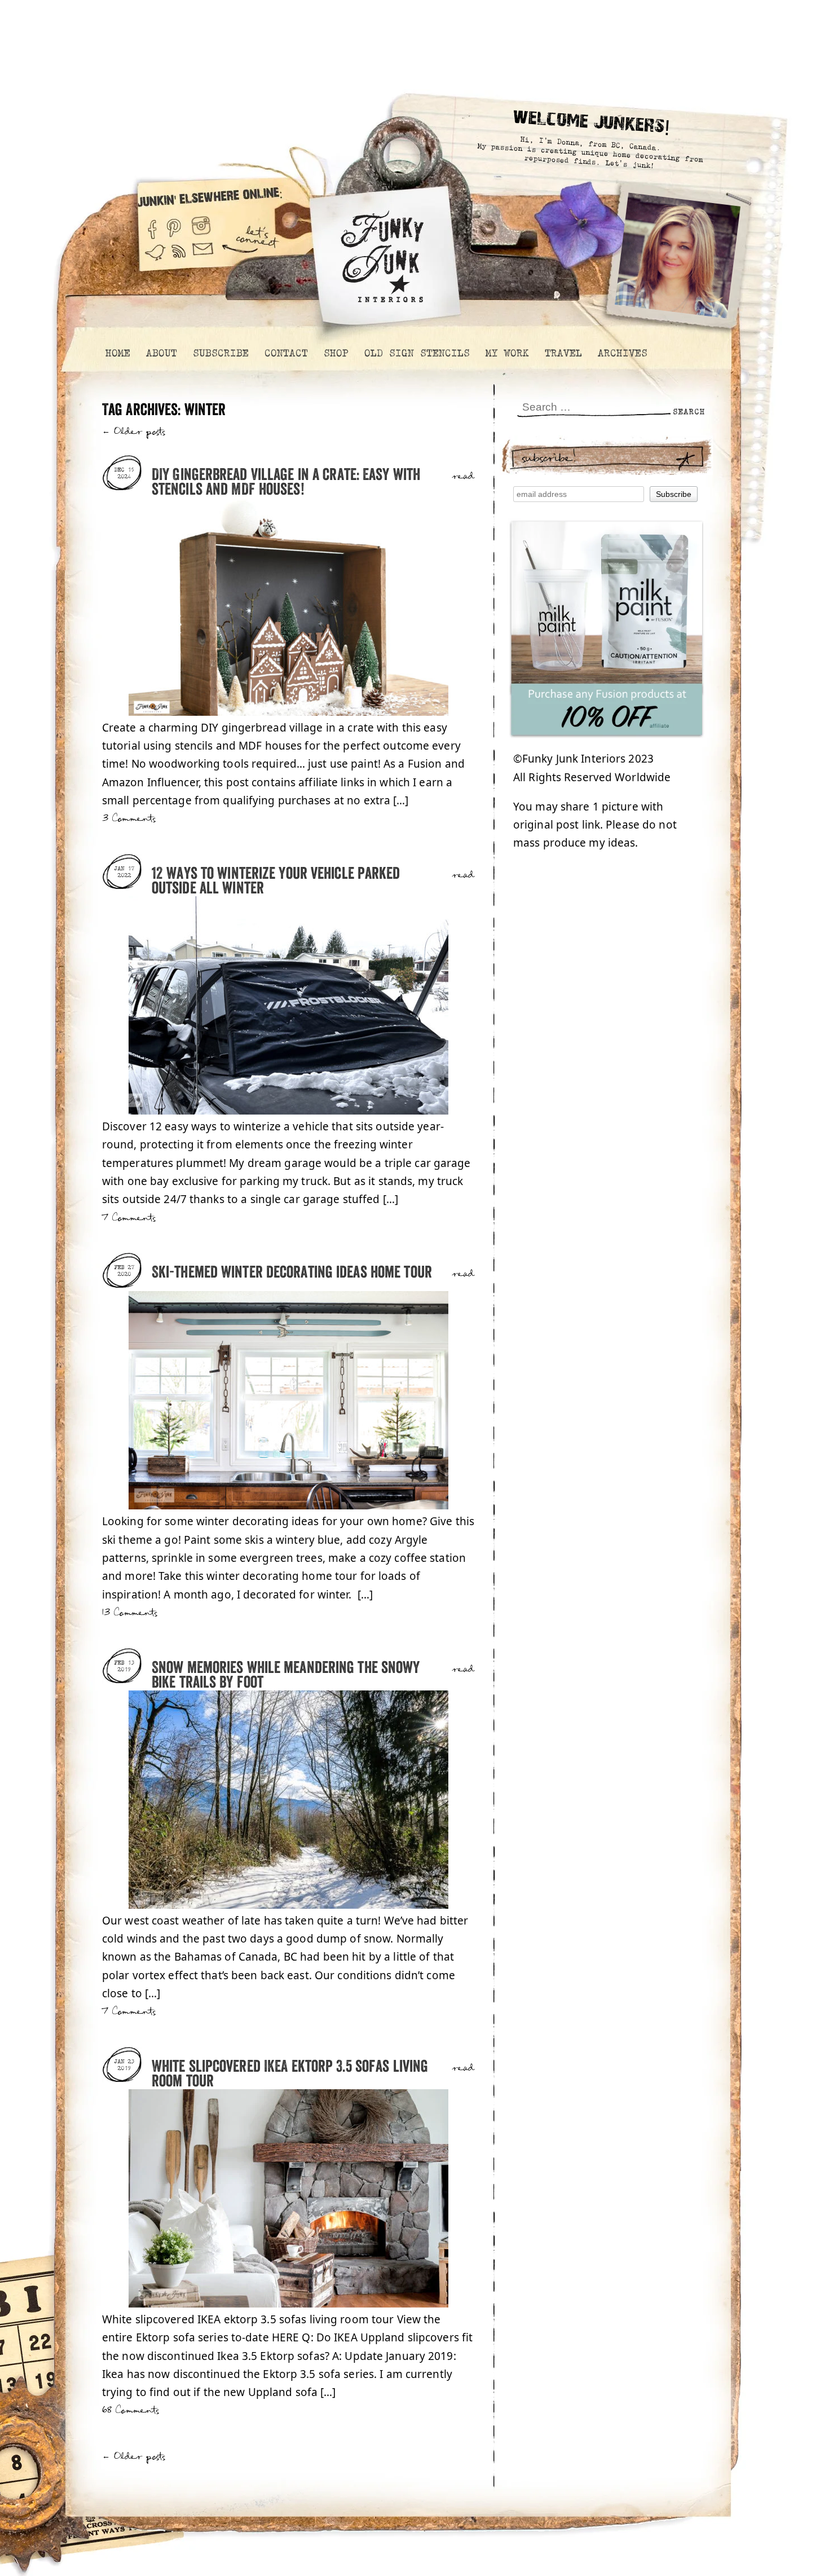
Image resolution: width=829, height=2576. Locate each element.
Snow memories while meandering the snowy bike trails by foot (286, 1675)
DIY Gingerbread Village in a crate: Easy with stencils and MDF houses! (286, 483)
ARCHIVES (622, 353)
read (463, 477)
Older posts (134, 432)
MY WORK (507, 353)
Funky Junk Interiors (382, 251)
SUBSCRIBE (220, 353)
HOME (117, 353)
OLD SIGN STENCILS (416, 353)
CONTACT (286, 353)
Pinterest (174, 225)
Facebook (152, 225)
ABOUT (161, 353)
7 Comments (129, 1218)
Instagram (201, 225)
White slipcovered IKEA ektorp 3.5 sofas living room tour (290, 2074)
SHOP (336, 353)
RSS (179, 258)
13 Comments (130, 1613)
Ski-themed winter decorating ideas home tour (292, 1273)
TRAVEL (563, 353)
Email (203, 258)
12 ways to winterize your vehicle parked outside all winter (276, 881)
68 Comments (131, 2410)
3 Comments (129, 819)
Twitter (155, 258)
